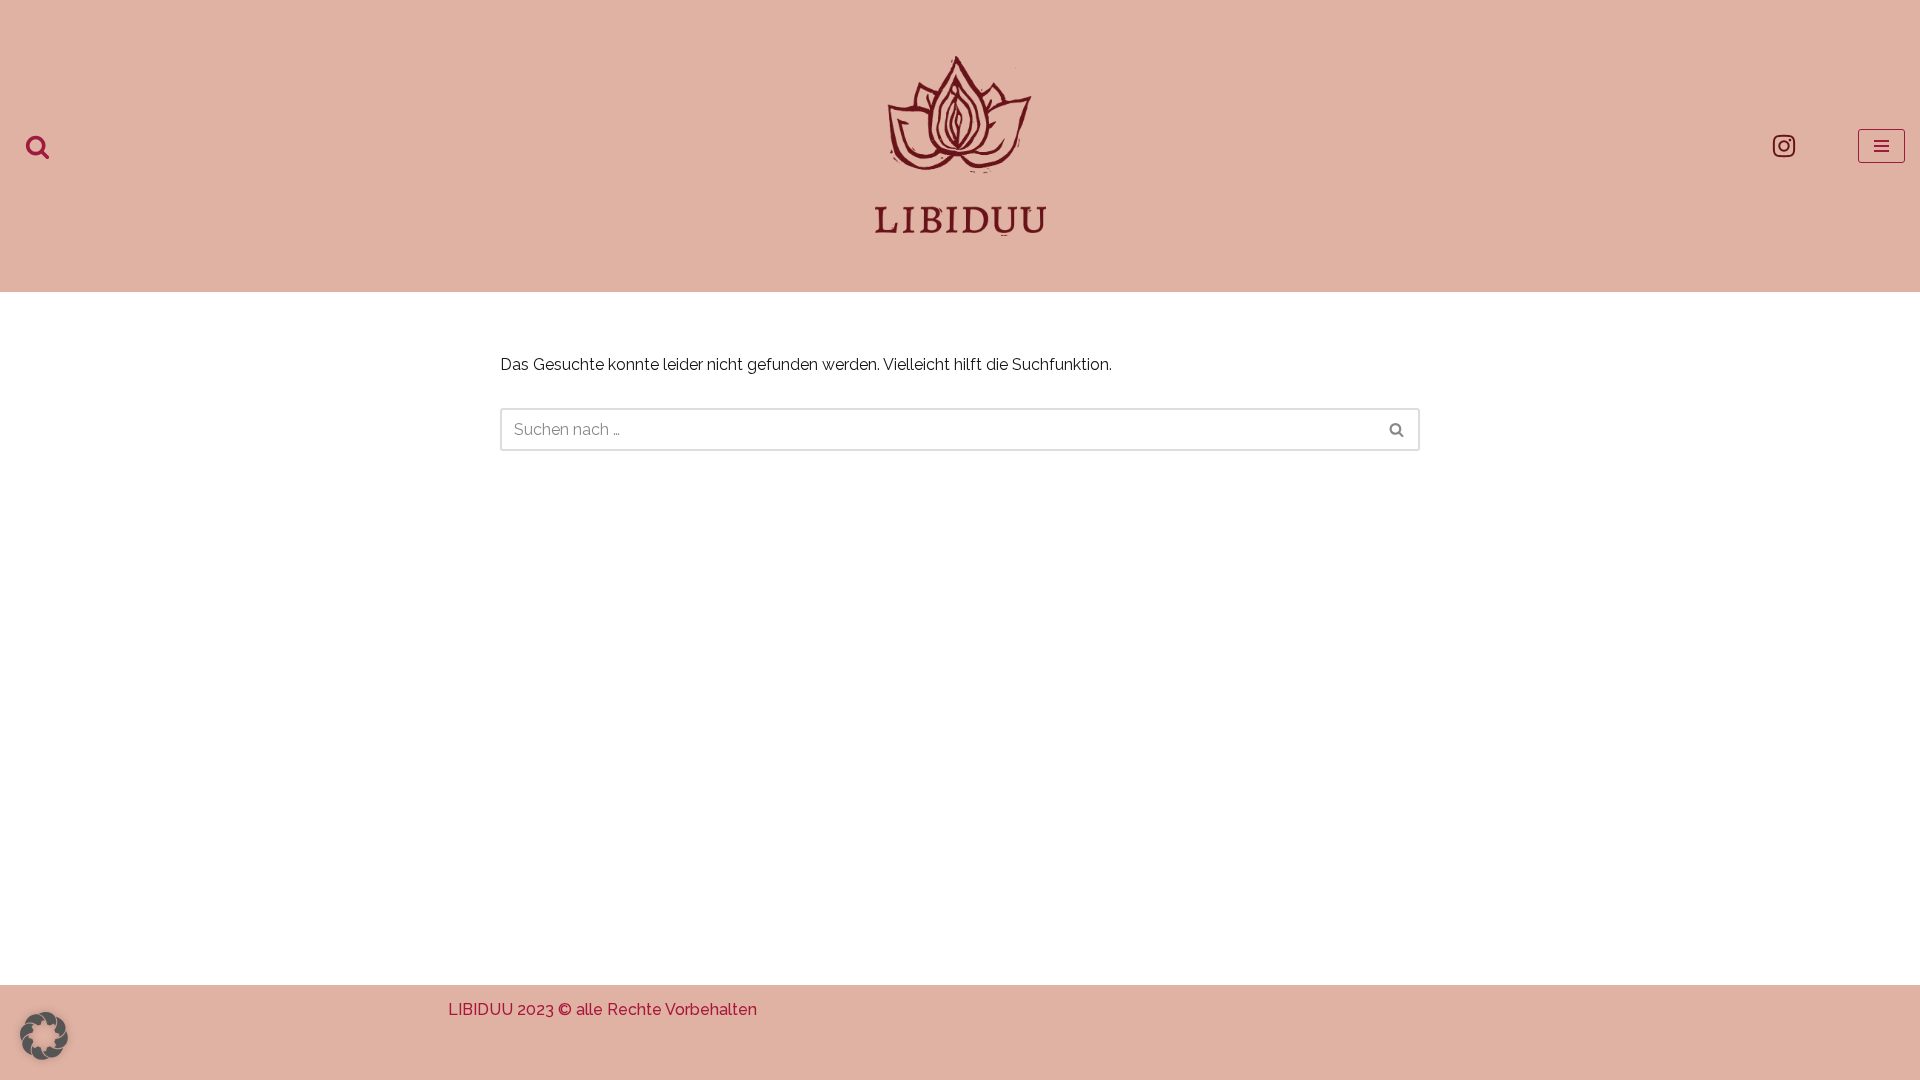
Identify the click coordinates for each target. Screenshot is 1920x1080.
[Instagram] (1784, 146)
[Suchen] (37, 146)
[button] (44, 1036)
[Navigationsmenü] (1881, 146)
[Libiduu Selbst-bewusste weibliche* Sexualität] (960, 146)
